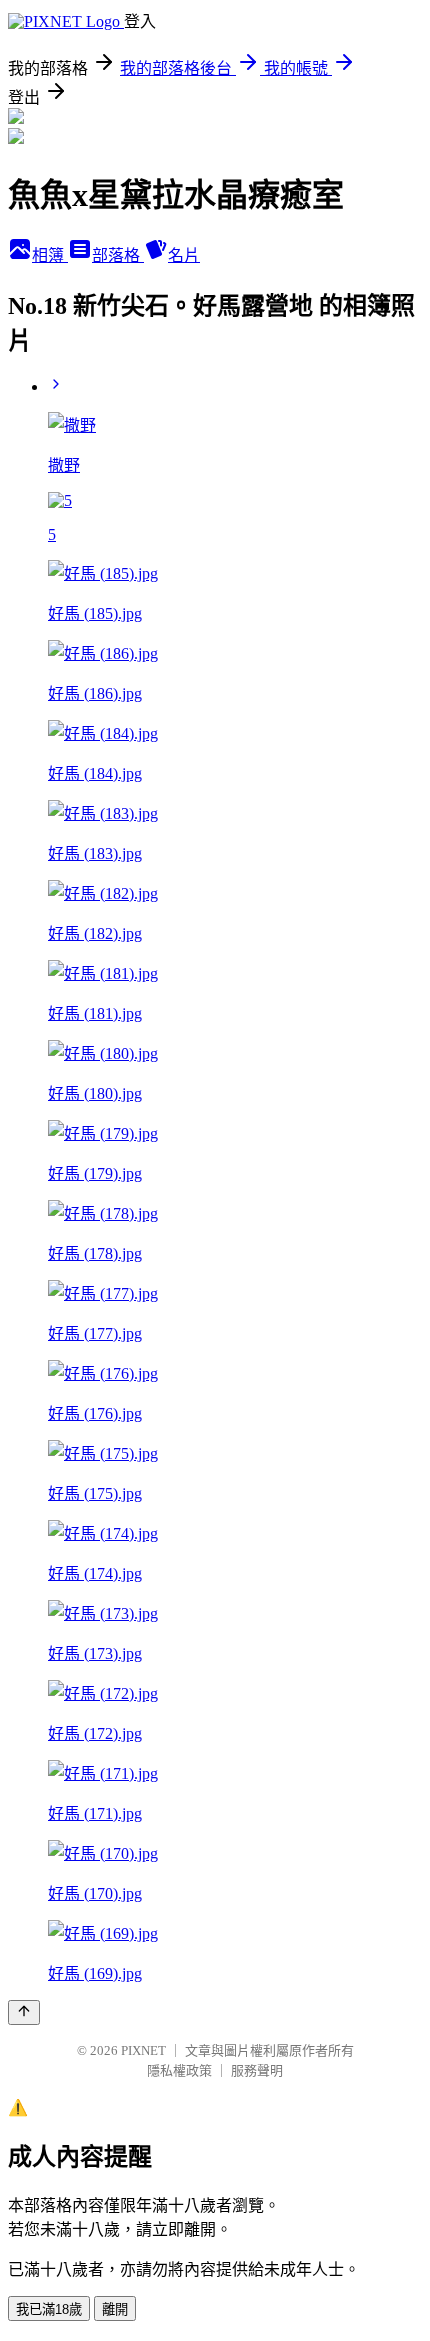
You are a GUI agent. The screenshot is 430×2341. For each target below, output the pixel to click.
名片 (184, 255)
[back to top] (24, 2012)
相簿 (50, 255)
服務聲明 (257, 2070)
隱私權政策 (179, 2070)
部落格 (118, 255)
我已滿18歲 (49, 2309)
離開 (115, 2309)
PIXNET (143, 2050)
